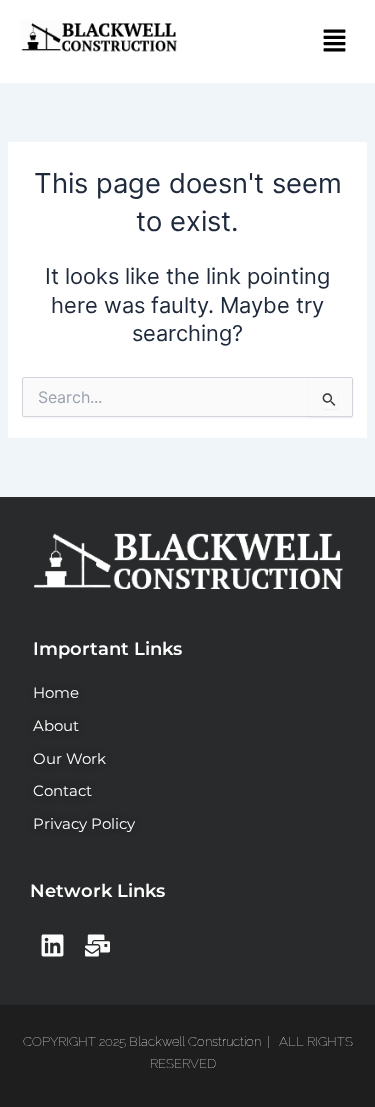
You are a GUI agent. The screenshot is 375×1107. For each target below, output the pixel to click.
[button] (335, 41)
